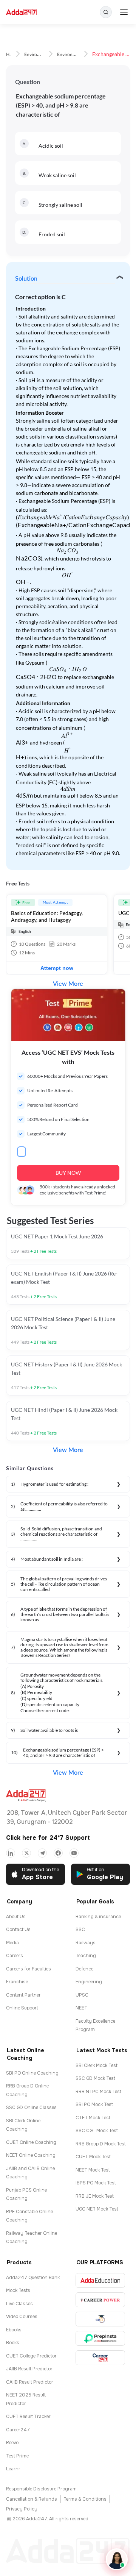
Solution (26, 279)
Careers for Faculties (29, 1969)
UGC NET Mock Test (97, 2209)
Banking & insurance (98, 1917)
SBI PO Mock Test (94, 2105)
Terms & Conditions (85, 2499)
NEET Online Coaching (31, 2155)
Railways (86, 1943)
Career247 (18, 2430)
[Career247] (100, 2358)
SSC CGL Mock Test (97, 2131)
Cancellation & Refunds (32, 2499)
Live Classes (19, 2304)
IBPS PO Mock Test (96, 2183)
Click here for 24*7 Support (48, 1838)
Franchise (17, 1982)
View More (68, 984)
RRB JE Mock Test (95, 2196)
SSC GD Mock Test (95, 2078)
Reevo (12, 2443)
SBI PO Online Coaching (32, 2073)
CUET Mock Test (93, 2157)
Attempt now (57, 968)
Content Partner (23, 1995)
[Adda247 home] (21, 12)
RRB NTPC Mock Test (98, 2092)
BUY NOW (68, 1173)
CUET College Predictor (31, 2356)
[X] (26, 1853)
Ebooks (14, 2330)
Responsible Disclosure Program (41, 2489)
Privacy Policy (22, 2509)
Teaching (86, 1956)
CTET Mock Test (93, 2118)
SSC (80, 1930)
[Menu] (124, 12)
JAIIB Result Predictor (29, 2369)
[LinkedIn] (11, 1853)
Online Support (22, 2008)
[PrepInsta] (100, 2338)
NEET (81, 2008)
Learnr (13, 2469)
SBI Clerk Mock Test (97, 2065)
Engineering (89, 1982)
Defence (84, 1969)
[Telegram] (42, 1853)
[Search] (106, 12)
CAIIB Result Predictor (30, 2382)
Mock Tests (18, 2290)
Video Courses (22, 2317)
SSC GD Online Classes (31, 2108)
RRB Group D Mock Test (101, 2144)
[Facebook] (58, 1853)
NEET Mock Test (93, 2170)
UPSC (82, 1995)
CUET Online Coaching (31, 2142)
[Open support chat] (117, 2559)
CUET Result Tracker (28, 2417)
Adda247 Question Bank (33, 2278)
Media (12, 1943)
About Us (16, 1917)
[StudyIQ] (100, 2319)
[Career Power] (100, 2300)
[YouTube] (74, 1853)
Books (13, 2343)
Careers (15, 1956)
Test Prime (17, 2456)
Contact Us (18, 1930)
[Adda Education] (100, 2280)
